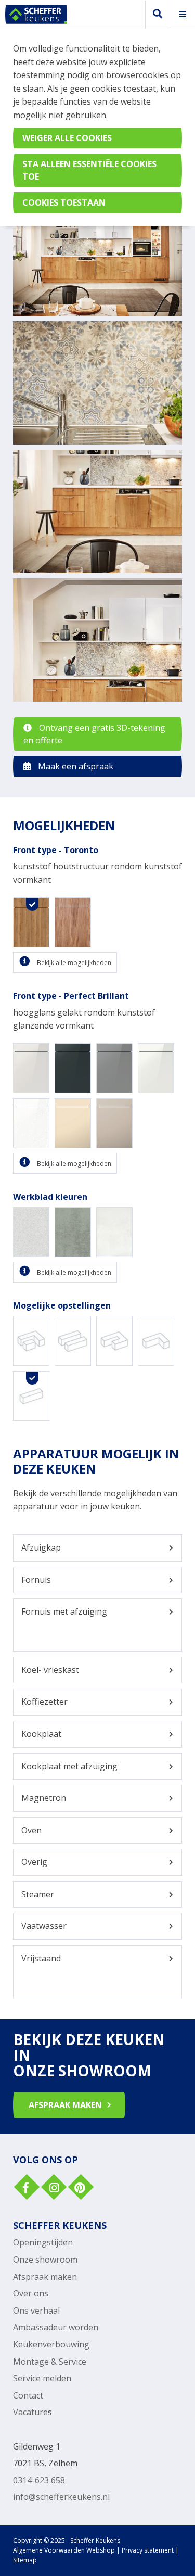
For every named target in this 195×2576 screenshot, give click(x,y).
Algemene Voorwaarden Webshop (64, 2550)
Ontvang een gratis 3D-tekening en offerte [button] (94, 734)
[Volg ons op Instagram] (53, 2188)
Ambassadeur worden (56, 2327)
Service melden (42, 2378)
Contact (28, 2395)
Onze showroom (45, 2260)
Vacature (30, 2412)
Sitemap (25, 2560)
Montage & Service (50, 2362)
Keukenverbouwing (51, 2344)
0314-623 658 (39, 2480)
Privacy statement (148, 2550)
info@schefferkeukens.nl (61, 2497)
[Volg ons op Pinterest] (80, 2188)
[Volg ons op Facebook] (25, 2188)
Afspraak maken (45, 2277)
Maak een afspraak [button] (75, 766)
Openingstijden (43, 2242)
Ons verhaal (36, 2311)
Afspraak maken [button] (65, 2105)
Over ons (31, 2293)
